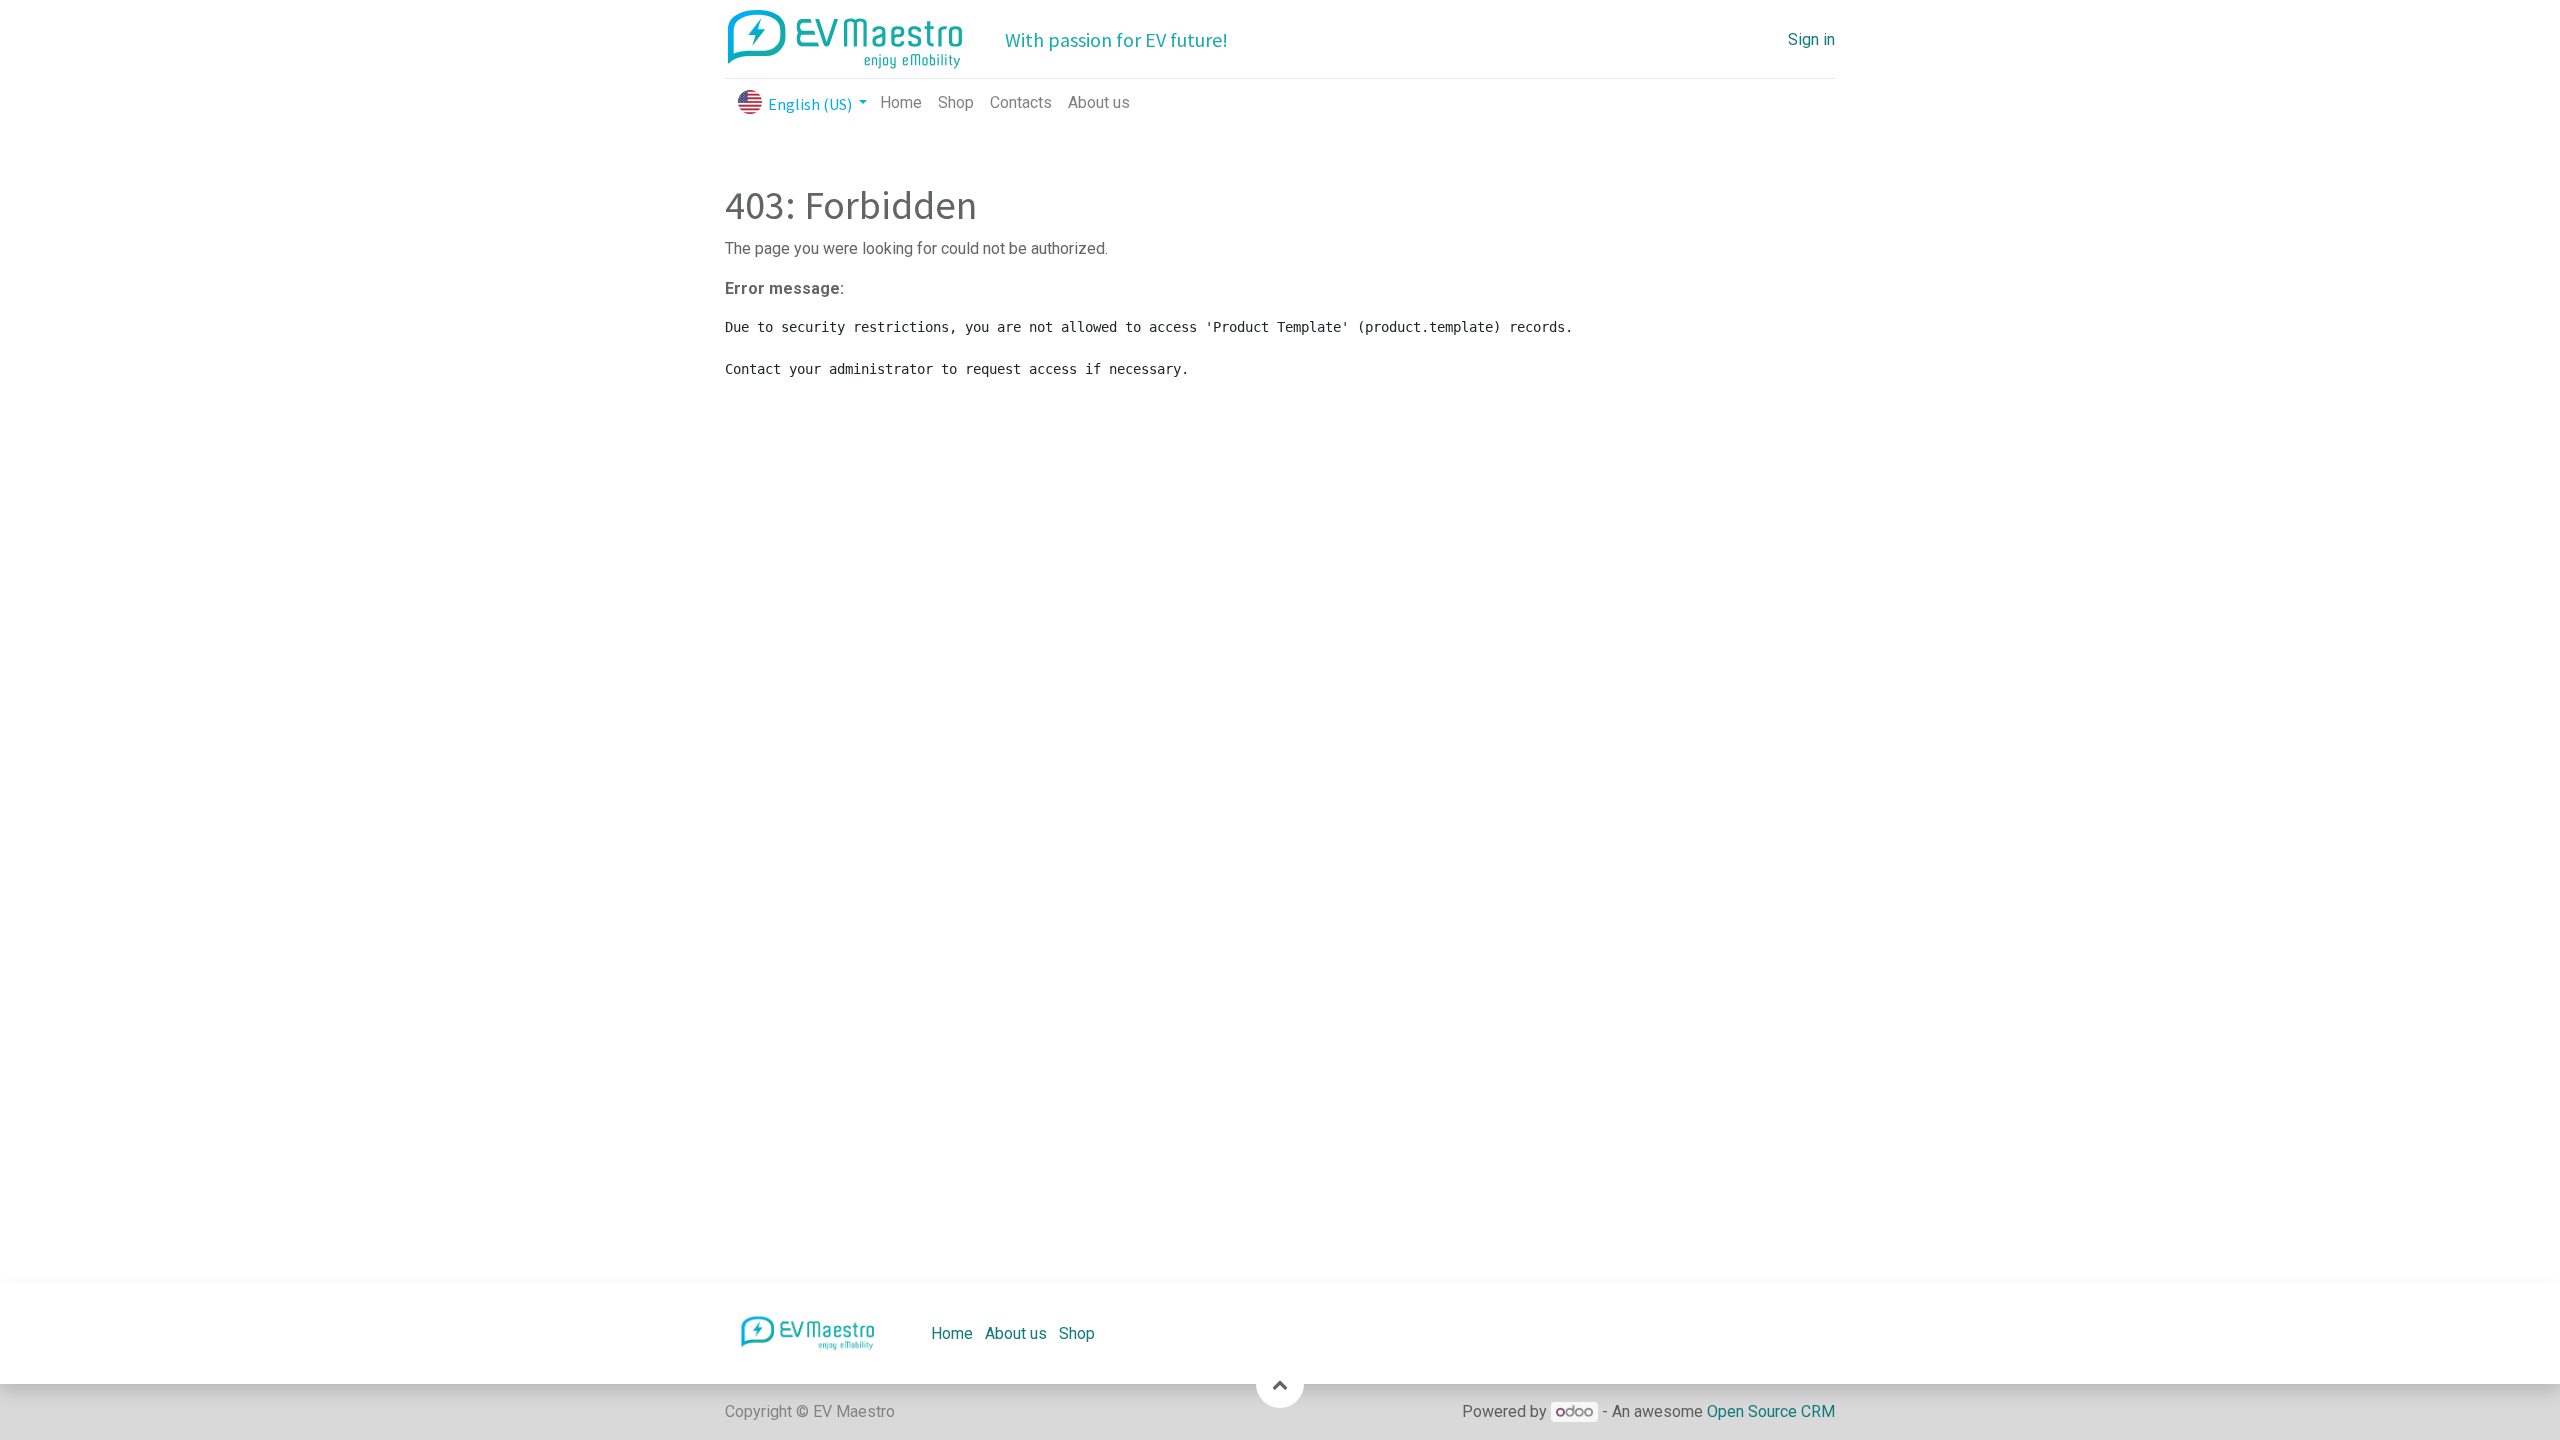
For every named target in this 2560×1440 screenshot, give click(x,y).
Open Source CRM (1771, 1411)
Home (952, 1333)
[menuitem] (901, 103)
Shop (1077, 1333)
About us (1016, 1333)
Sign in (1811, 39)
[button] (1280, 1384)
